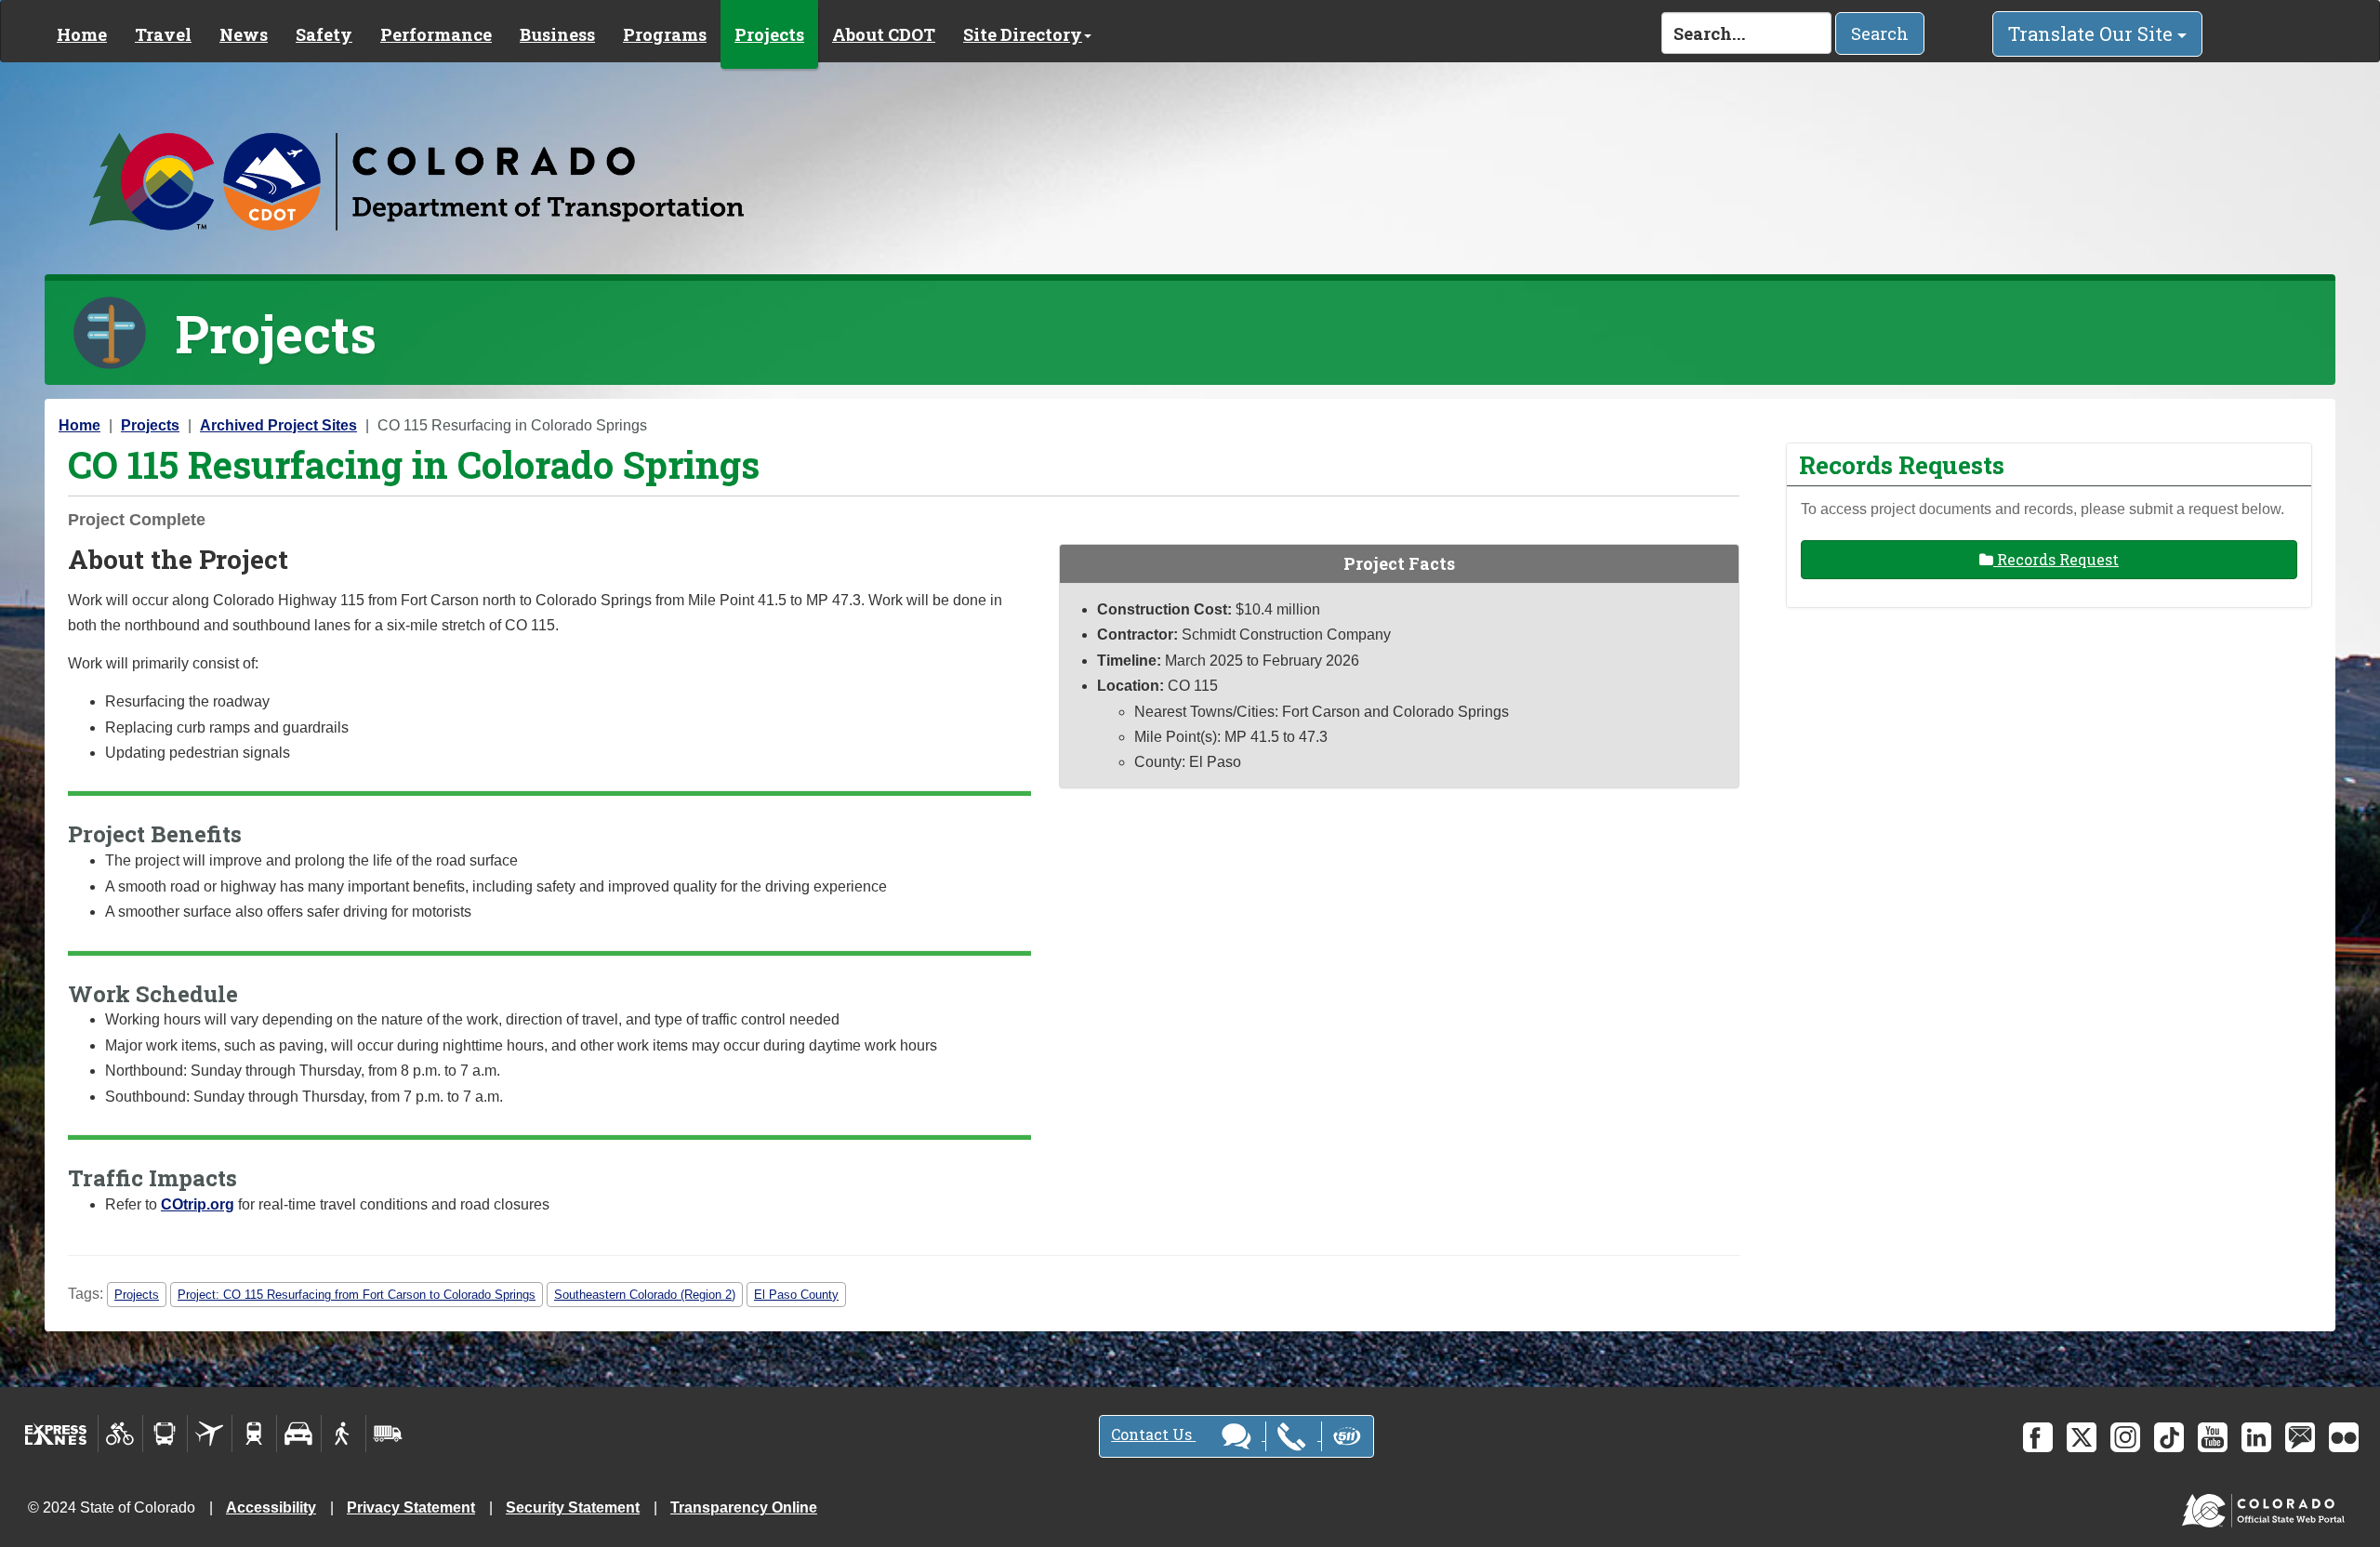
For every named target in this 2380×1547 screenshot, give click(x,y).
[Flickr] (2344, 1437)
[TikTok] (2169, 1437)
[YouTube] (2213, 1437)
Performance (436, 34)
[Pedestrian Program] (344, 1434)
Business (557, 34)
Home (82, 34)
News (244, 34)
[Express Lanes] (56, 1434)
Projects (769, 34)
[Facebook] (2038, 1437)
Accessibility (271, 1507)
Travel (163, 34)
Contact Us (1153, 1434)
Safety (324, 34)
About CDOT (884, 34)
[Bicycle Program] (120, 1434)
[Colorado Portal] (2267, 1507)
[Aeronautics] (210, 1434)
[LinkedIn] (2256, 1437)
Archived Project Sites (278, 425)
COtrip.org (198, 1204)
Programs (665, 34)
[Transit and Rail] (165, 1434)
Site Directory (1023, 34)
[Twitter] (2082, 1437)
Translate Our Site (2093, 33)
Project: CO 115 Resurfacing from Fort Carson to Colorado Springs (357, 1295)
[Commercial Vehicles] (388, 1434)
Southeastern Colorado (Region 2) (645, 1295)
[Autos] (299, 1434)
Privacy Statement (411, 1507)
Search (1880, 33)
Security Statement (573, 1507)
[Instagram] (2125, 1437)
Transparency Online (744, 1507)
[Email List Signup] (2300, 1437)
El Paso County (796, 1295)
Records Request (2056, 559)
